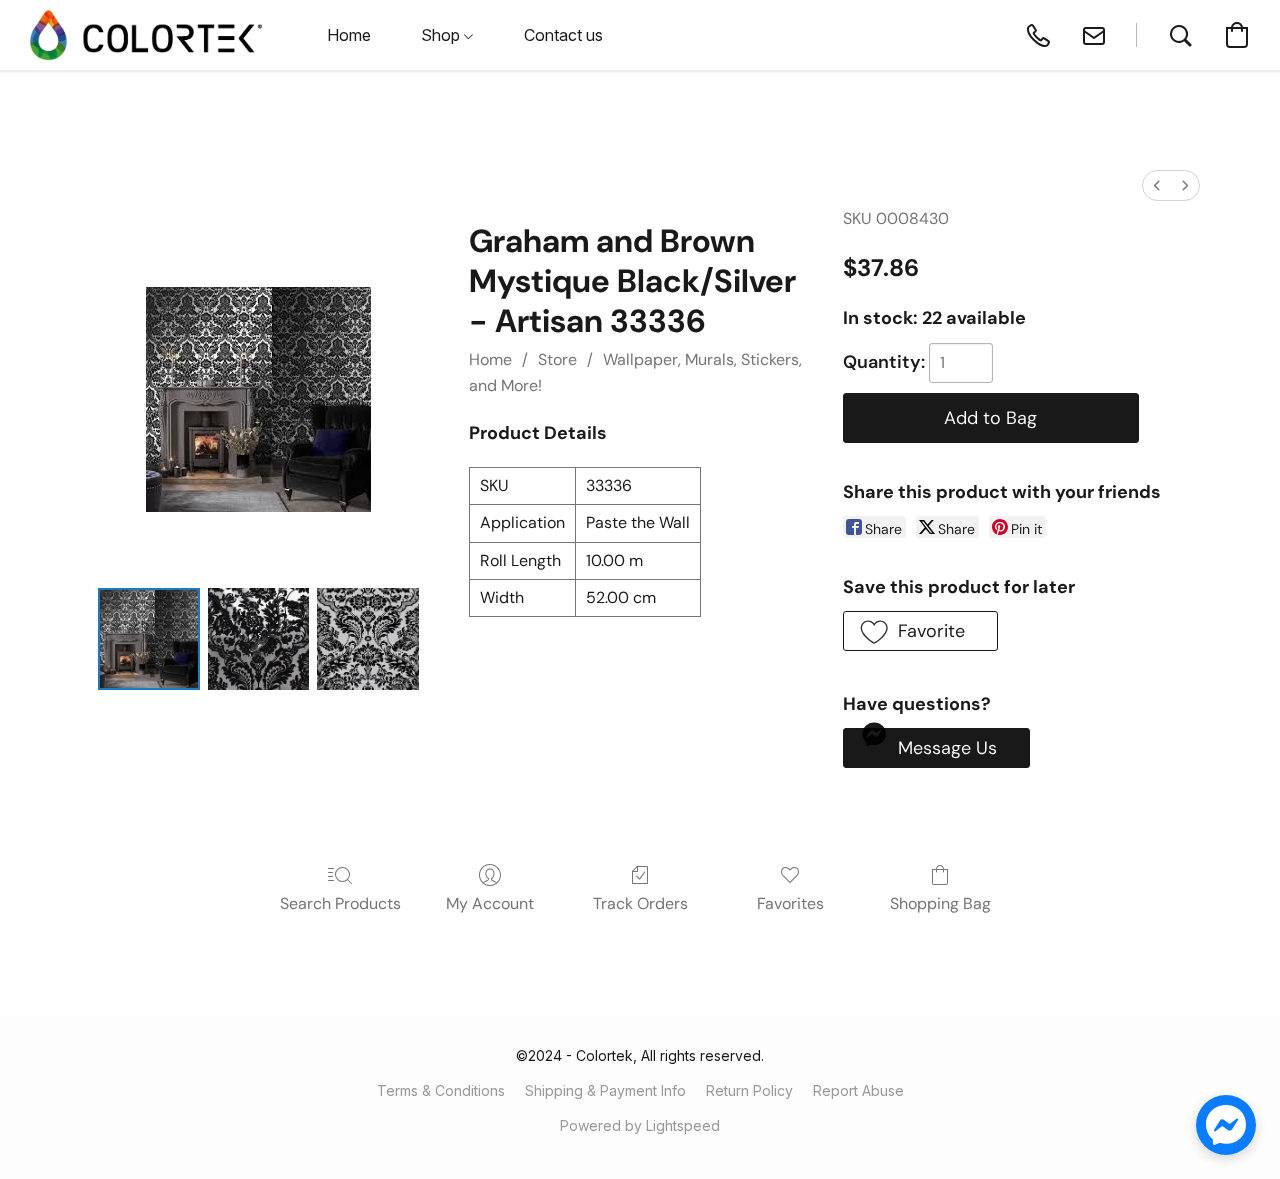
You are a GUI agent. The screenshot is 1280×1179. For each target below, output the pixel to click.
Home (490, 359)
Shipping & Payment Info (605, 1090)
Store (557, 359)
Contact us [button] (563, 35)
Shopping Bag (940, 903)
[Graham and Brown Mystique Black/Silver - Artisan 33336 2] (368, 639)
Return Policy (749, 1090)
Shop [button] (442, 35)
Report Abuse (858, 1090)
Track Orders (640, 903)
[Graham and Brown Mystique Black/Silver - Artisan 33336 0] (149, 639)
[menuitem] (1157, 185)
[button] (146, 35)
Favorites (790, 903)
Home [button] (349, 35)
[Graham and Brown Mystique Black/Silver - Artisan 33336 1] (259, 639)
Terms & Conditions (441, 1090)
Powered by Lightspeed (640, 1125)
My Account (490, 903)
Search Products (340, 903)
